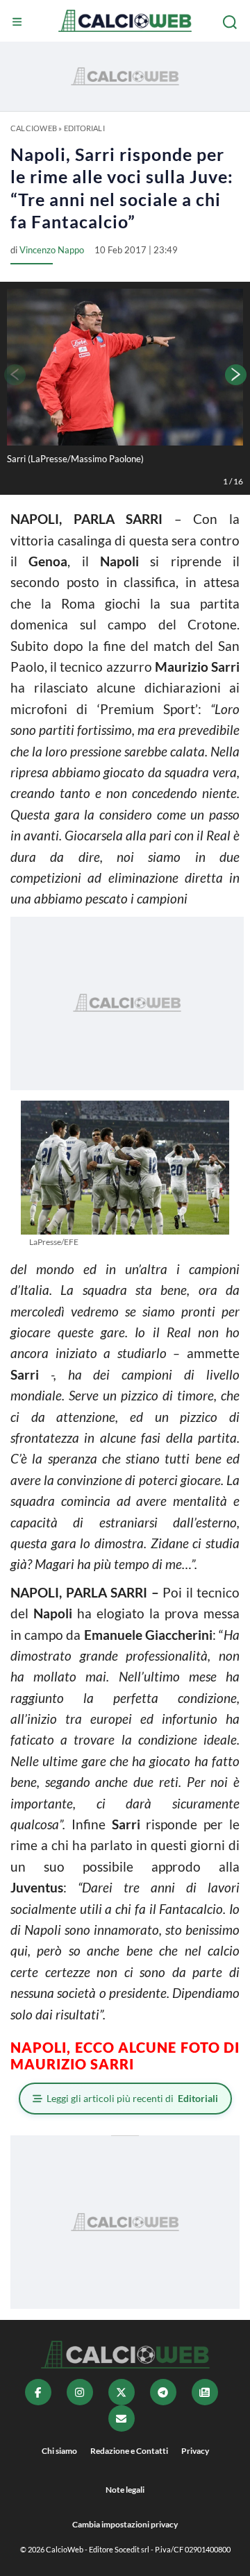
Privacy (195, 2451)
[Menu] (19, 22)
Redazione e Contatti (129, 2451)
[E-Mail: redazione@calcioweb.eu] (122, 2418)
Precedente (14, 375)
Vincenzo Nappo (52, 250)
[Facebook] (38, 2392)
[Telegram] (163, 2392)
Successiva (236, 375)
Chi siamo (59, 2451)
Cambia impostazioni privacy (125, 2524)
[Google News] (205, 2392)
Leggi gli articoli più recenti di (132, 2098)
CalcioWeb (34, 128)
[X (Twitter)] (122, 2392)
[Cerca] (231, 22)
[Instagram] (80, 2392)
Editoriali (84, 128)
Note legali (125, 2490)
